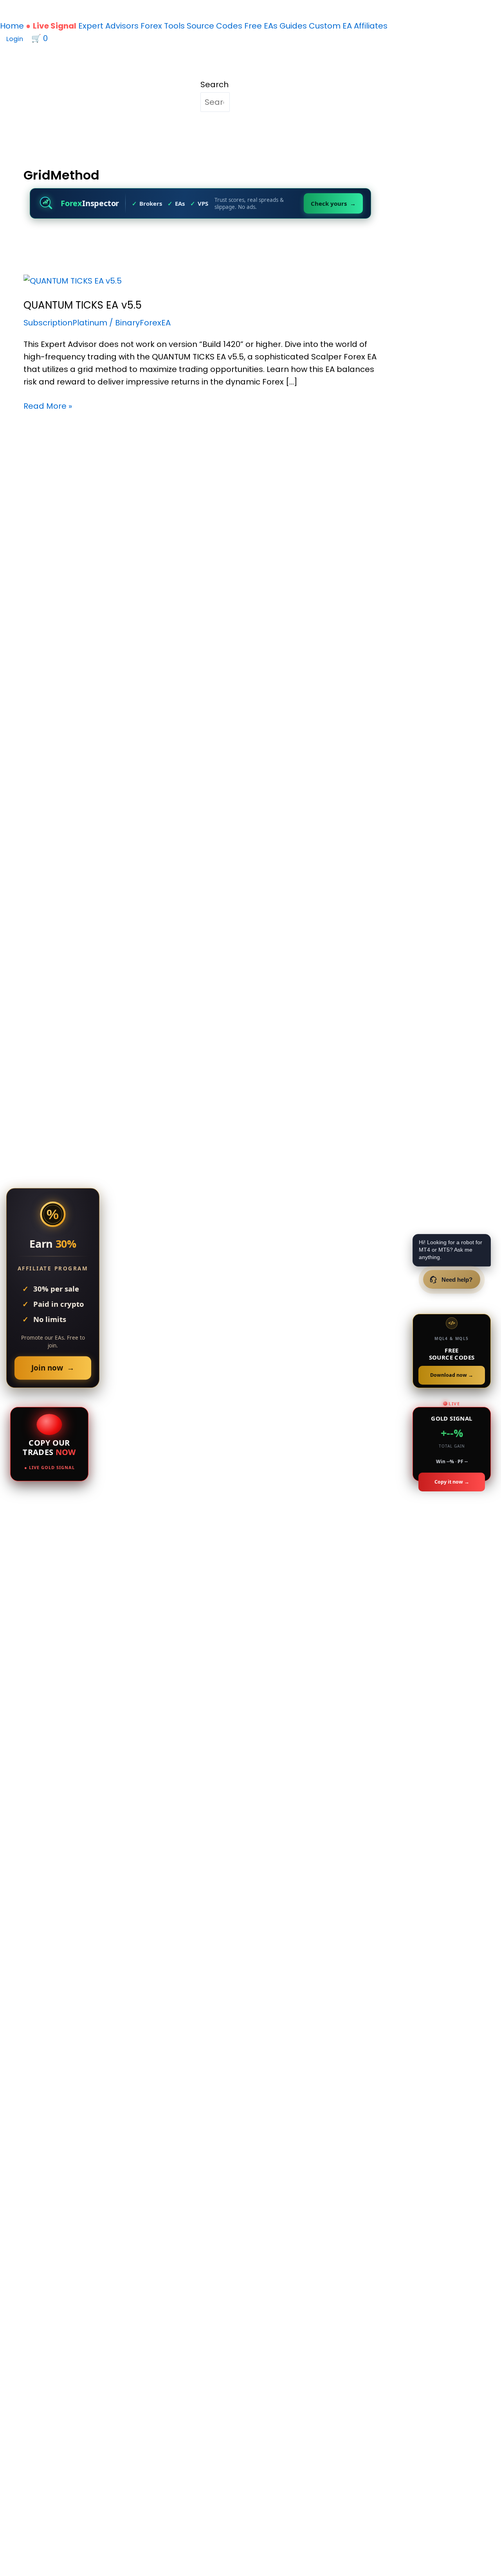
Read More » (48, 406)
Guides (293, 26)
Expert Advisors (108, 26)
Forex (151, 26)
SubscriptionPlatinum (65, 323)
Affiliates (371, 26)
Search (214, 84)
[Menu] (58, 41)
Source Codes (214, 26)
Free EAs (261, 26)
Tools (174, 26)
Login (15, 39)
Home (12, 26)
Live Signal (55, 26)
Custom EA (330, 26)
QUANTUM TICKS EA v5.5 (83, 305)
